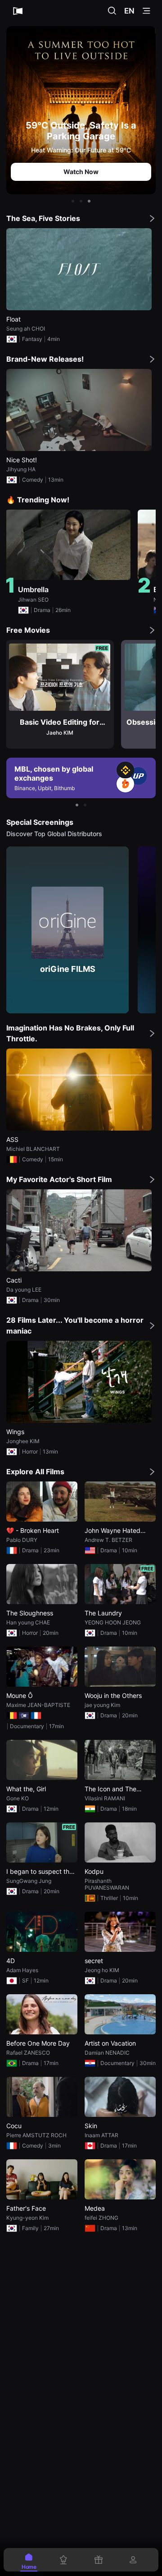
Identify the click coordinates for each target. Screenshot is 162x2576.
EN (129, 11)
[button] (73, 201)
